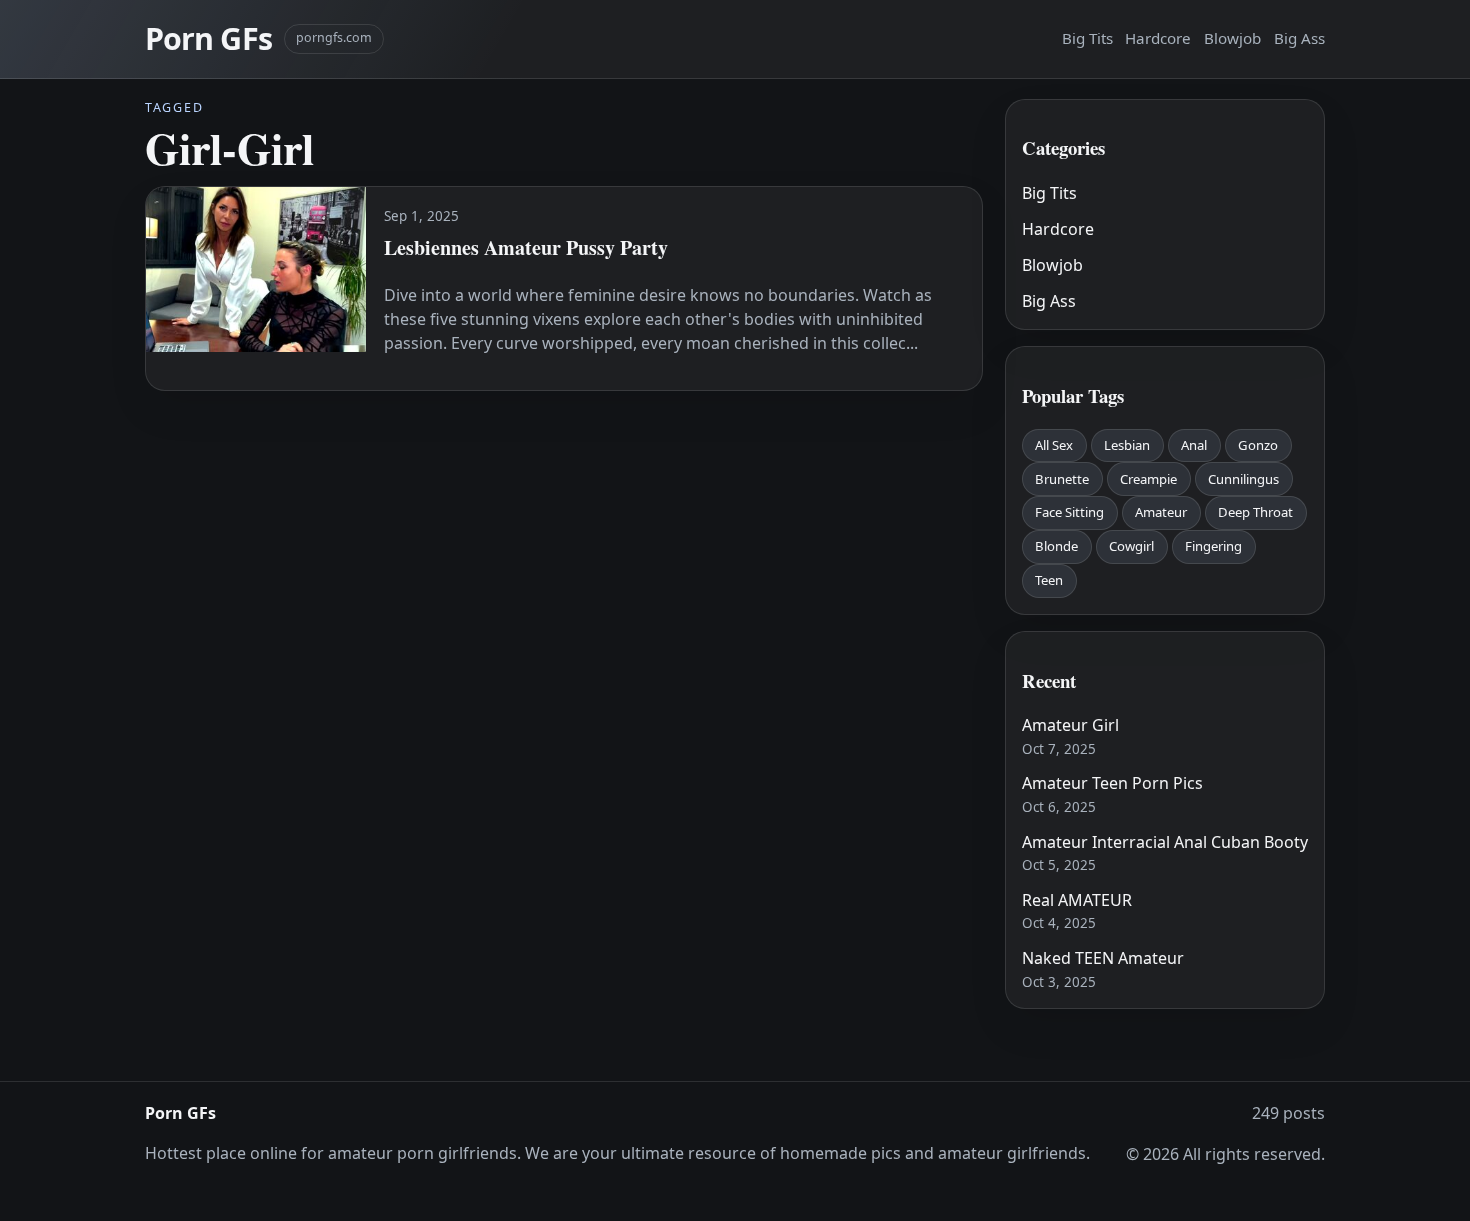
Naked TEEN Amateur (1103, 958)
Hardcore (1158, 38)
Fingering (1213, 546)
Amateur (1161, 512)
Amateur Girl (1070, 725)
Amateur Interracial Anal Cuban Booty (1165, 842)
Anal (1194, 445)
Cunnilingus (1243, 479)
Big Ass (1299, 38)
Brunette (1062, 479)
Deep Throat (1255, 512)
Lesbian (1127, 445)
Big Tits (1087, 38)
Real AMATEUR (1077, 900)
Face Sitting (1069, 512)
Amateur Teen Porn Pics (1112, 783)
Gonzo (1258, 445)
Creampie (1148, 479)
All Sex (1054, 445)
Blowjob (1232, 38)
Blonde (1056, 546)
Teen (1049, 580)
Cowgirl (1131, 546)
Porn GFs (208, 38)
